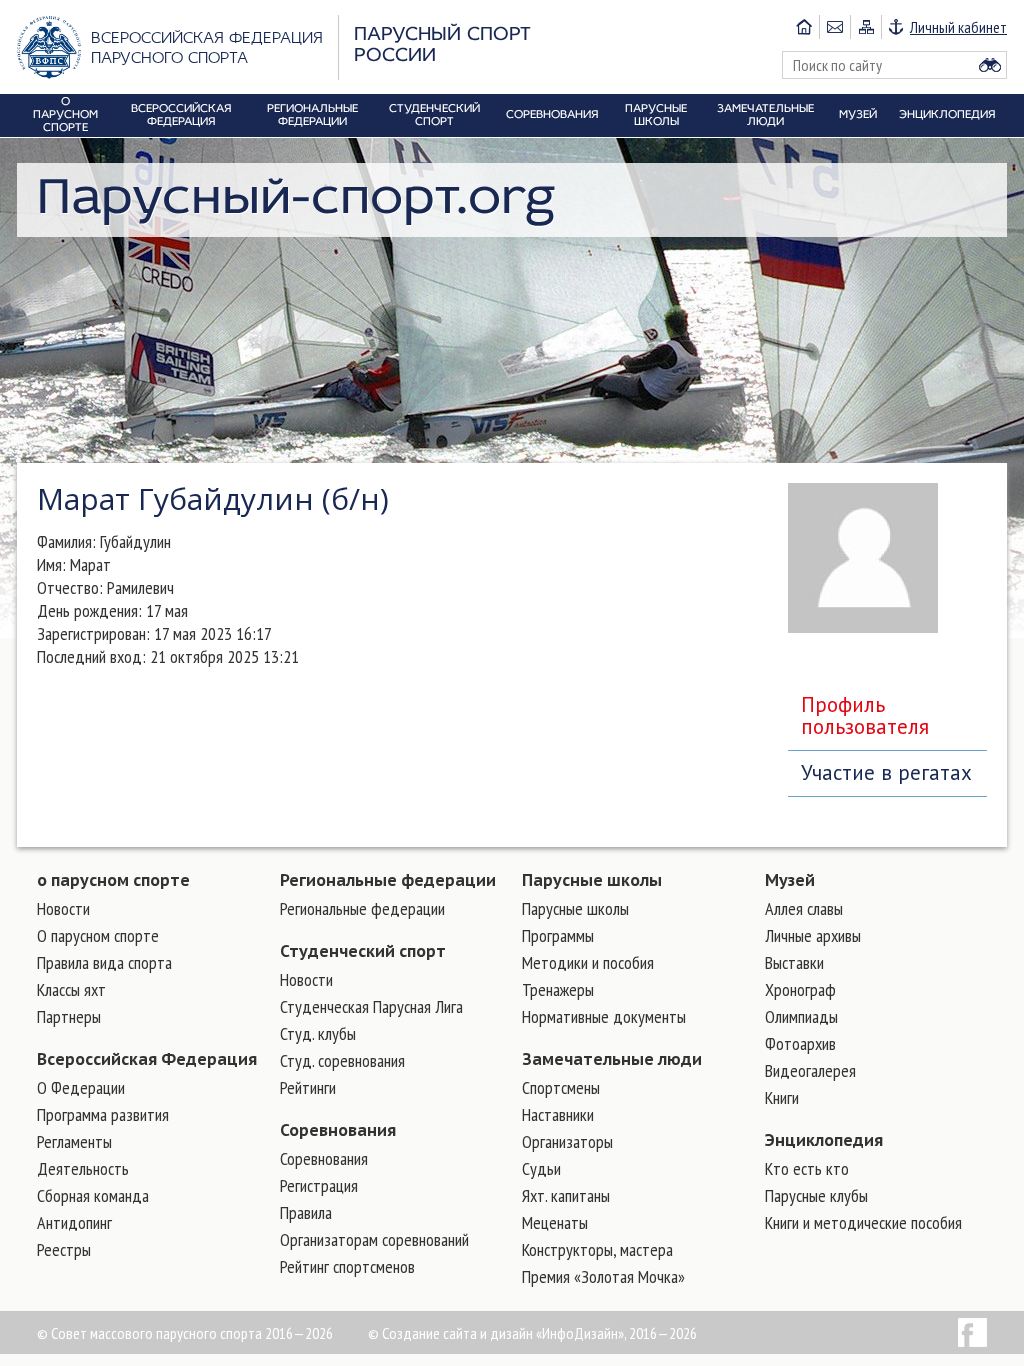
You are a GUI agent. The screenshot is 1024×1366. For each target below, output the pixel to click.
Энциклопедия (824, 1140)
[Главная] (804, 27)
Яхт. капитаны (566, 1195)
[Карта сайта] (865, 27)
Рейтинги (308, 1087)
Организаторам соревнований (374, 1239)
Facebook (972, 1332)
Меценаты (555, 1222)
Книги (782, 1097)
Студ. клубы (318, 1033)
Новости (63, 908)
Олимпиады (801, 1016)
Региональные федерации (388, 880)
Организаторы (567, 1141)
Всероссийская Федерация (147, 1059)
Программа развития (103, 1114)
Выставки (794, 962)
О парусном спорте (98, 935)
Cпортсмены (561, 1087)
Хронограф (800, 989)
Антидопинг (74, 1222)
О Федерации (81, 1087)
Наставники (558, 1114)
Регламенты (74, 1141)
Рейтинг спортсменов (347, 1266)
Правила (306, 1212)
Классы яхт (71, 989)
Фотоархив (800, 1043)
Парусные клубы (816, 1195)
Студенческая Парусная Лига (371, 1006)
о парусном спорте (113, 880)
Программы (558, 935)
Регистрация (319, 1185)
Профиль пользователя (865, 715)
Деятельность (83, 1168)
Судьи (541, 1168)
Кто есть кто (807, 1168)
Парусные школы (592, 880)
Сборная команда (93, 1195)
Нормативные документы (604, 1016)
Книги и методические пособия (863, 1222)
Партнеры (69, 1016)
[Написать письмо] (834, 27)
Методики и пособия (588, 962)
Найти (990, 65)
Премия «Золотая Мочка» (603, 1276)
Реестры (64, 1249)
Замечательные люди (612, 1059)
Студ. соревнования (342, 1060)
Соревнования (338, 1130)
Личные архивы (813, 935)
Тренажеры (558, 989)
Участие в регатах (886, 772)
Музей (790, 880)
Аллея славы (804, 908)
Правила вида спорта (104, 962)
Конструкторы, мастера (597, 1249)
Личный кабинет (958, 27)
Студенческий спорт (363, 951)
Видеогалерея (810, 1070)
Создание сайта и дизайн (457, 1333)
